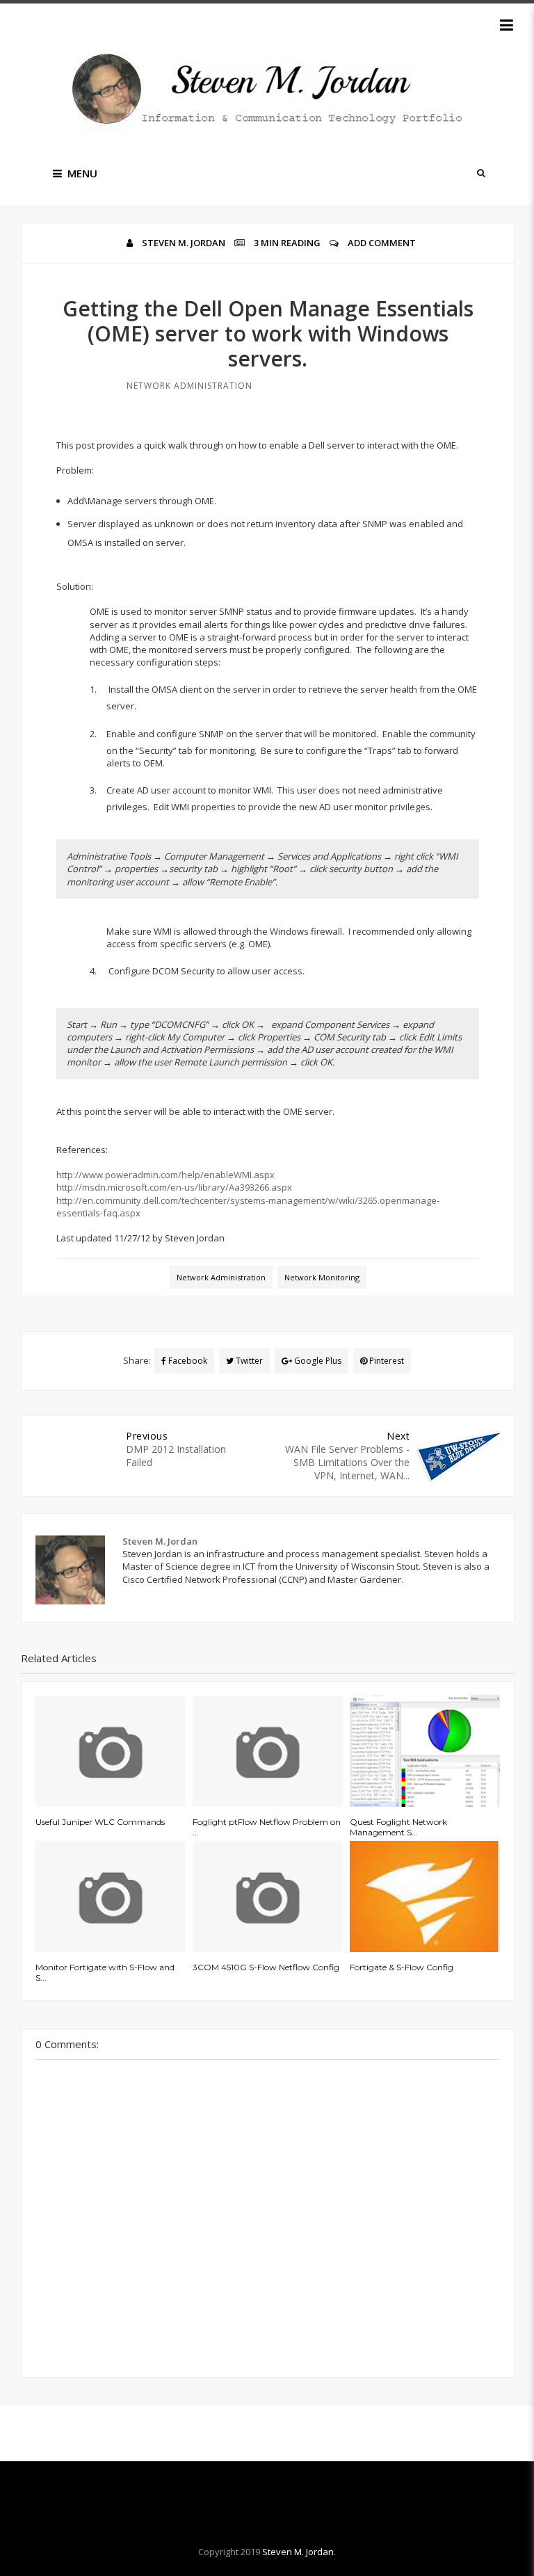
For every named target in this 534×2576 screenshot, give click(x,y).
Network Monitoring (322, 1277)
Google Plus (317, 1361)
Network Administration (189, 386)
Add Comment (382, 243)
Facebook (187, 1361)
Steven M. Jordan (298, 2552)
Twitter (248, 1361)
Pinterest (386, 1361)
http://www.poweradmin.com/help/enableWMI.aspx (165, 1175)
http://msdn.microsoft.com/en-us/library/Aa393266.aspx (174, 1187)
